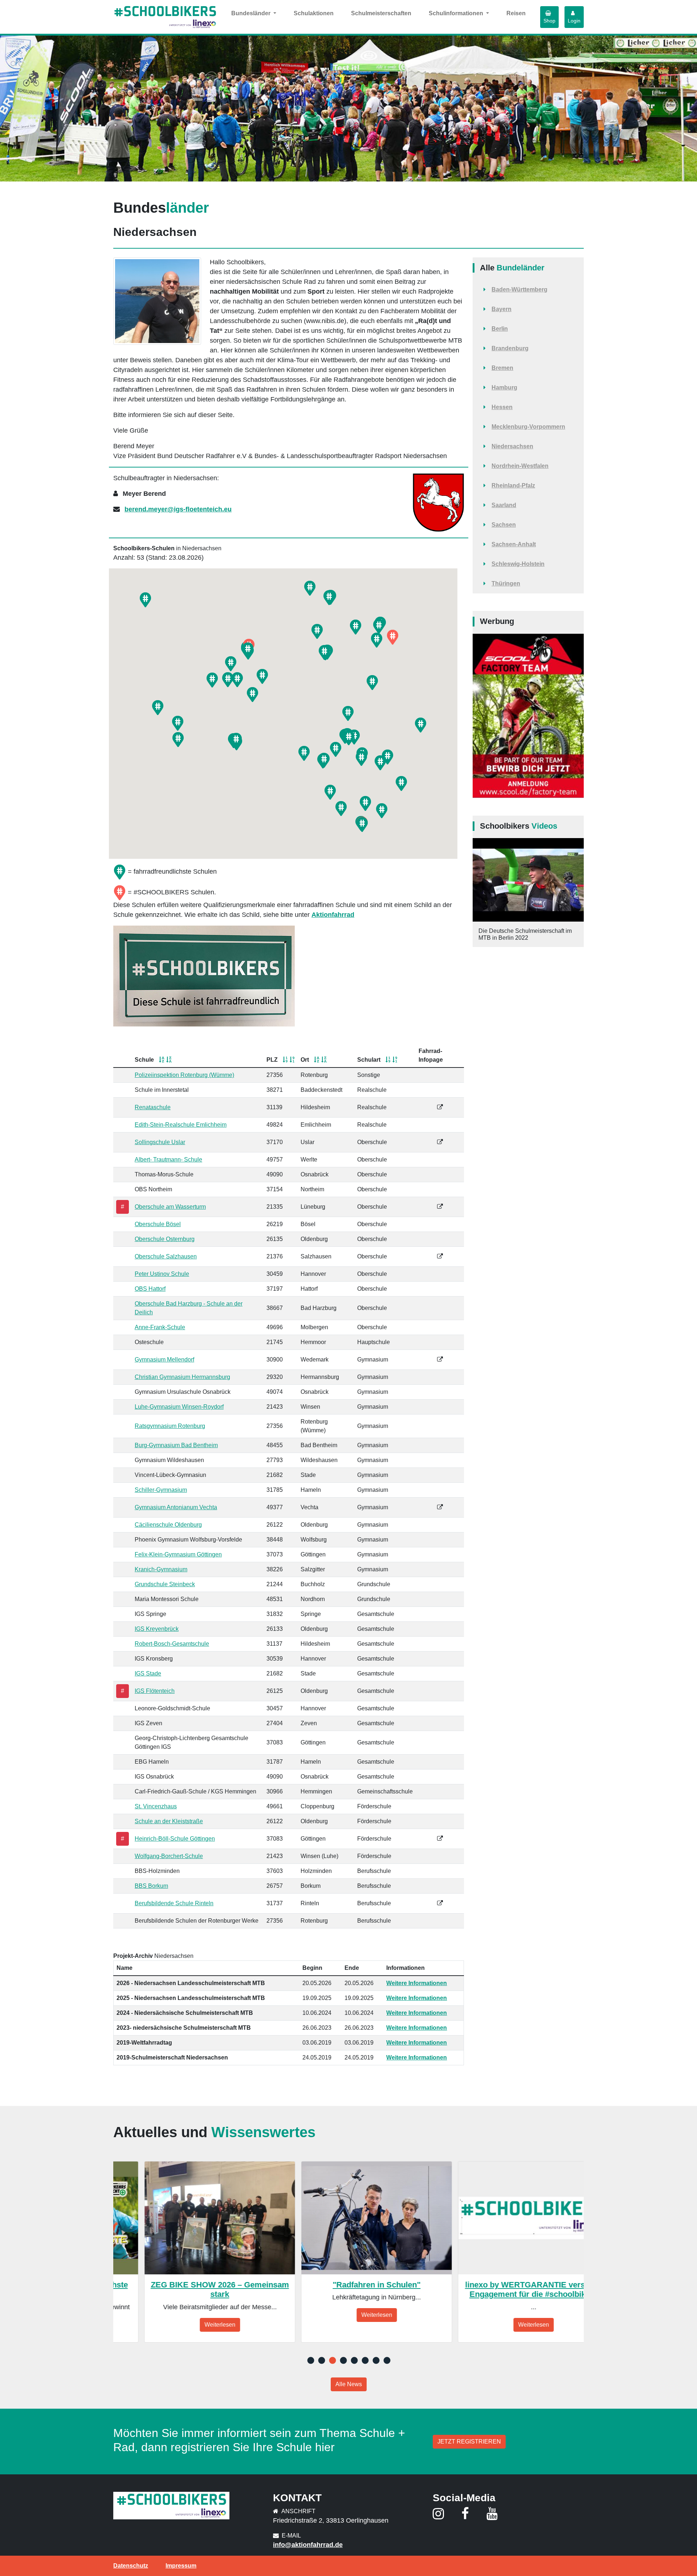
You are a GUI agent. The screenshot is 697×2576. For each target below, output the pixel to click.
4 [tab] (343, 2361)
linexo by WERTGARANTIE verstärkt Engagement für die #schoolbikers (503, 2289)
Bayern (502, 309)
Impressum (181, 2566)
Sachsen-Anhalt (514, 544)
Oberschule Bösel (158, 1224)
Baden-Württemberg (519, 289)
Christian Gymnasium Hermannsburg (182, 1377)
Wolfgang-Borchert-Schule (169, 1856)
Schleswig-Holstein (518, 564)
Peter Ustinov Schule (162, 1274)
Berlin (500, 329)
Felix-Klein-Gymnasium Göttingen (178, 1554)
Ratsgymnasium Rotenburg (170, 1426)
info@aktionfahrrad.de (308, 2545)
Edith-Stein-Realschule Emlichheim (181, 1125)
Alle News (349, 2384)
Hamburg (504, 387)
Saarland (504, 505)
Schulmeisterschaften (381, 13)
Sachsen (504, 525)
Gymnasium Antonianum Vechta (176, 1507)
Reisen (516, 13)
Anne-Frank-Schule (160, 1327)
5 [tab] (354, 2361)
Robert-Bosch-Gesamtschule (172, 1644)
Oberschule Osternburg (165, 1239)
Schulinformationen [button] (457, 13)
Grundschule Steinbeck (165, 1584)
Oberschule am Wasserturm (170, 1207)
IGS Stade (148, 1673)
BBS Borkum (151, 1886)
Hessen (502, 407)
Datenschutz (131, 2566)
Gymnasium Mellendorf (164, 1360)
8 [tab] (387, 2361)
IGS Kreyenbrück (157, 1629)
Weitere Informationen (417, 1983)
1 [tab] (310, 2361)
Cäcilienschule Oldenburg (168, 1525)
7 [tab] (376, 2361)
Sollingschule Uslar (160, 1142)
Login (574, 21)
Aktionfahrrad (333, 915)
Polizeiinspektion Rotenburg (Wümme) (184, 1075)
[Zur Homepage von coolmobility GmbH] (528, 716)
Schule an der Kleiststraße (169, 1821)
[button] (356, 627)
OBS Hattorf (150, 1289)
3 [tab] (332, 2361)
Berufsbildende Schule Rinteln (174, 1903)
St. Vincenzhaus (156, 1806)
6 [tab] (365, 2361)
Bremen (502, 368)
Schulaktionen (314, 13)
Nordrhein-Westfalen (520, 466)
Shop (549, 21)
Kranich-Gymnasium (161, 1569)
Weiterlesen (189, 2325)
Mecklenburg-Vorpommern (528, 427)
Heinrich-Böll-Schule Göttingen (175, 1839)
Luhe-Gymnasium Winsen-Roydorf (179, 1407)
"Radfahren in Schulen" (346, 2285)
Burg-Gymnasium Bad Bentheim (176, 1445)
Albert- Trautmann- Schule (168, 1160)
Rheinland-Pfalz (513, 485)
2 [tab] (321, 2361)
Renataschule (153, 1107)
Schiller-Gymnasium (161, 1490)
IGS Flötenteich (155, 1691)
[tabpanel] (189, 2252)
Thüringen (506, 583)
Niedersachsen (512, 446)
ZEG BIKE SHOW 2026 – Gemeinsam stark (189, 2289)
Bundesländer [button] (252, 13)
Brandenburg (510, 348)
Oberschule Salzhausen (166, 1256)
